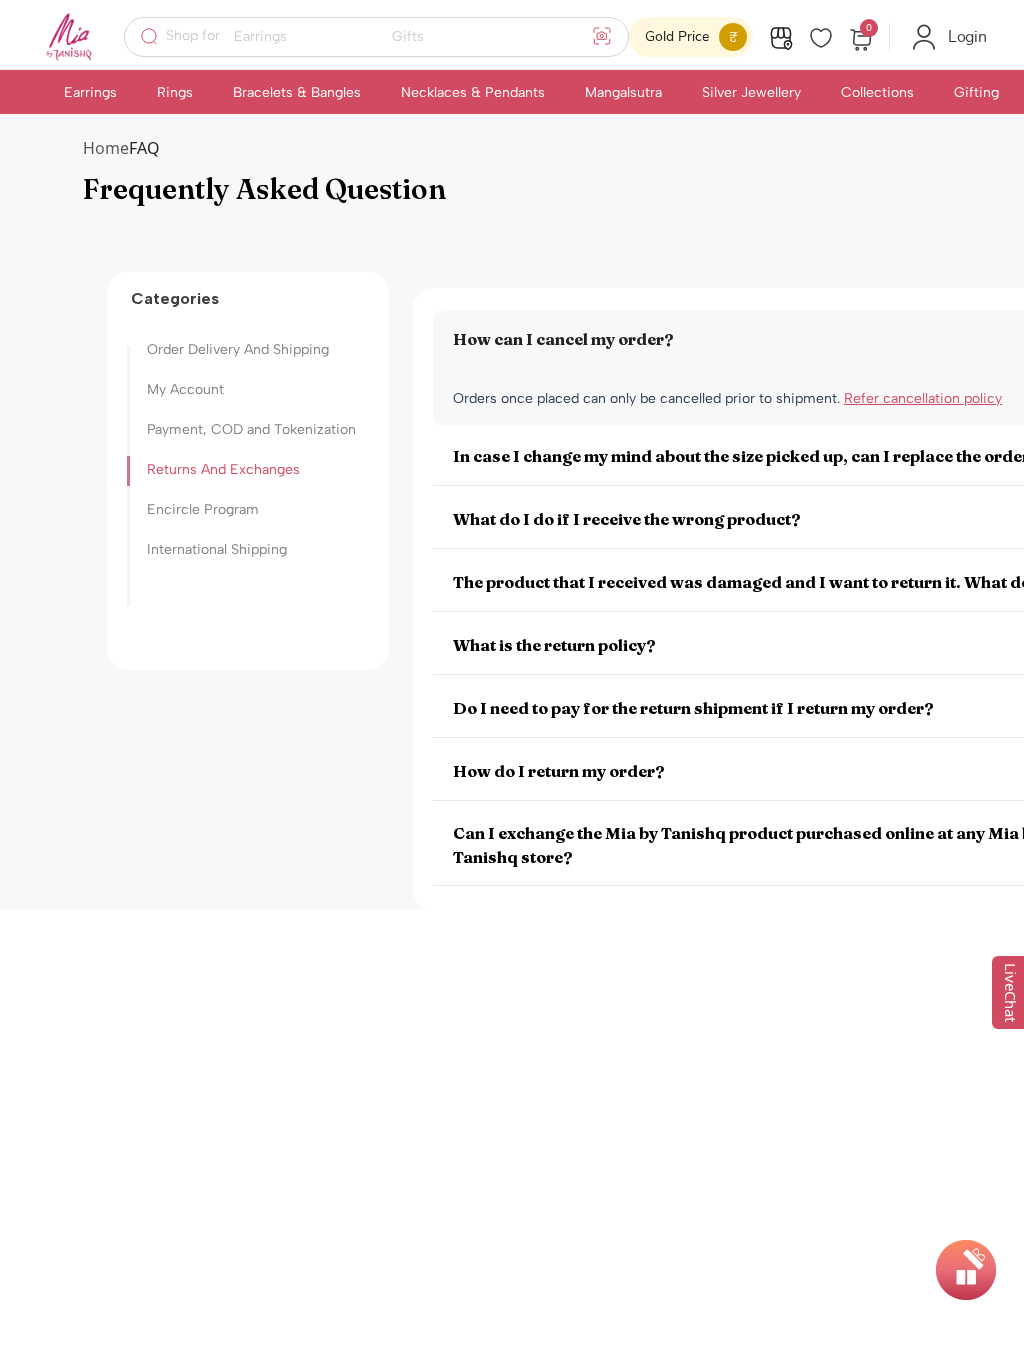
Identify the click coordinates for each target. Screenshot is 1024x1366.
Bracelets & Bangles (297, 92)
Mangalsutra (623, 92)
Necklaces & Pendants (473, 92)
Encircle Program (203, 509)
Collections (877, 92)
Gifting (976, 92)
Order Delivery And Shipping (238, 349)
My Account (185, 389)
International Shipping (217, 549)
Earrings (90, 92)
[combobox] (389, 37)
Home (106, 148)
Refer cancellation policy (923, 398)
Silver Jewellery (751, 92)
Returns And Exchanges (223, 469)
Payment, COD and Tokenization (251, 429)
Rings (175, 92)
